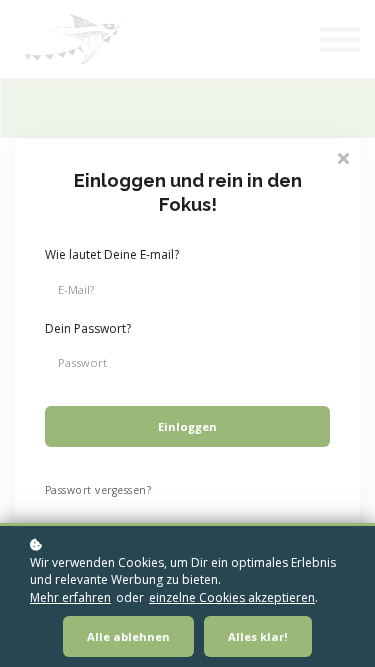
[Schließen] (343, 156)
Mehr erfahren (70, 597)
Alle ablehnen (128, 636)
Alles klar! (258, 636)
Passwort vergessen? (98, 490)
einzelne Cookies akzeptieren (232, 597)
